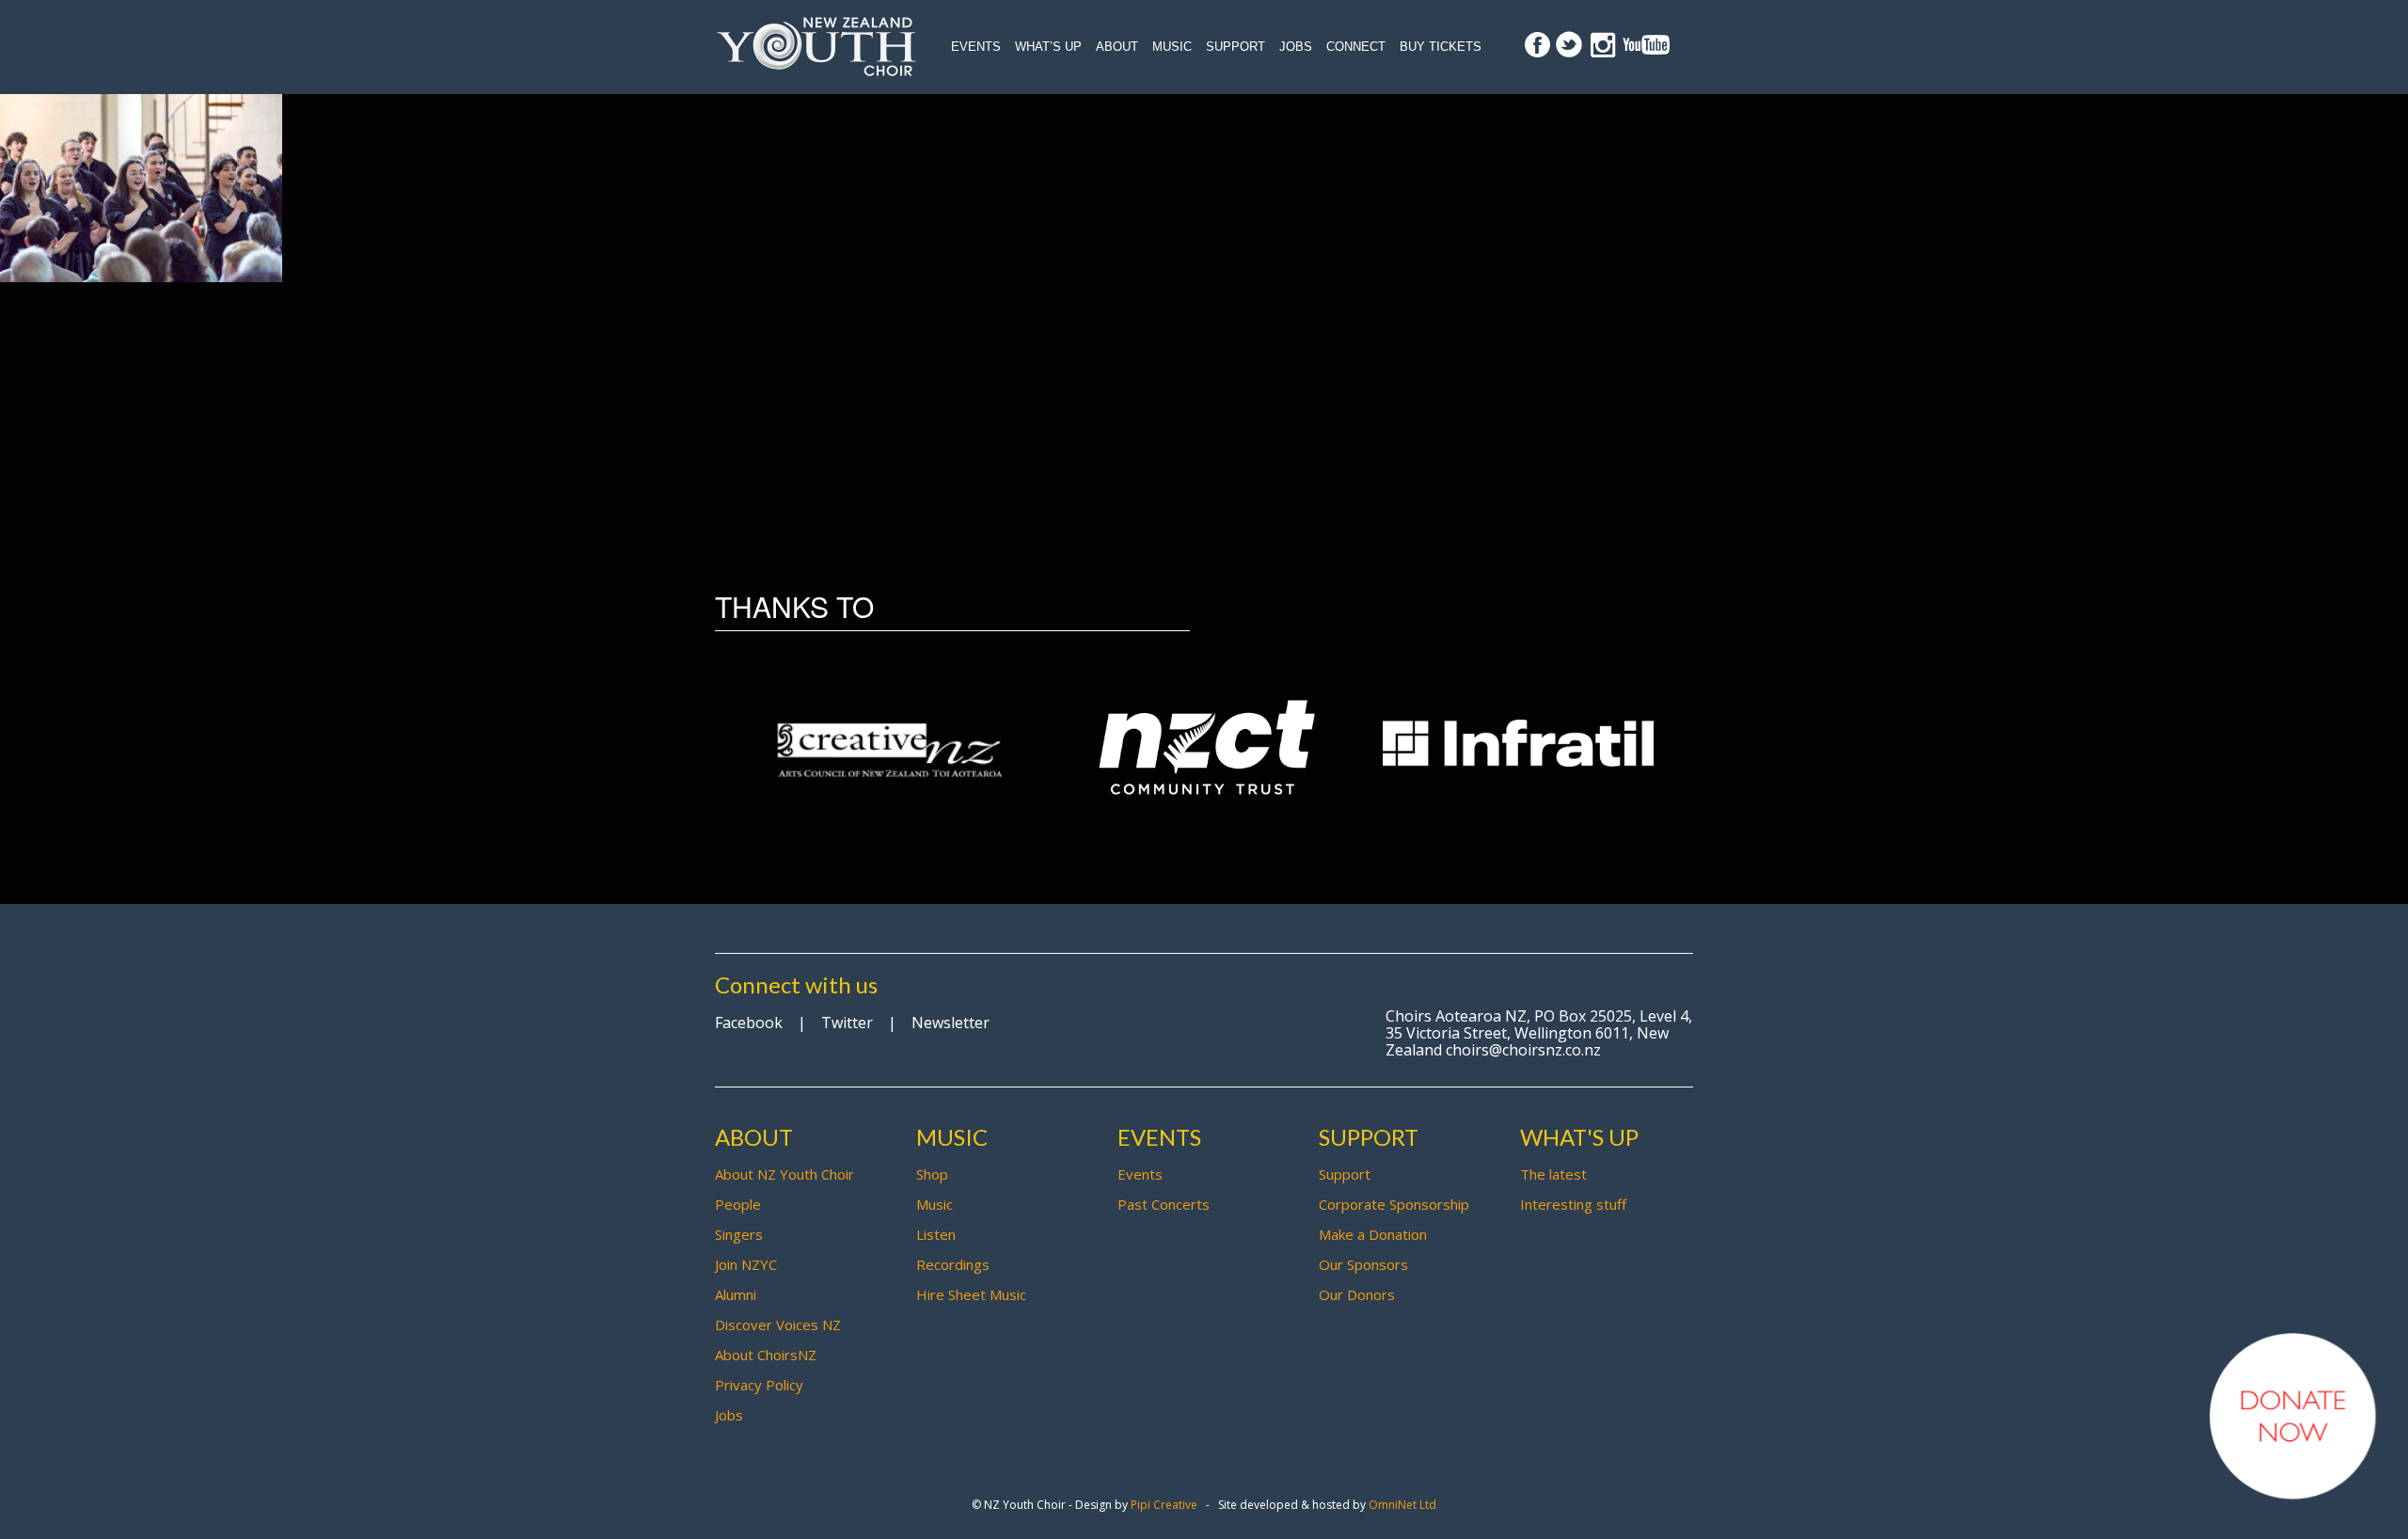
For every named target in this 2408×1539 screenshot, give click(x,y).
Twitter (847, 1023)
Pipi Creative (1164, 1505)
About (1117, 47)
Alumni (736, 1294)
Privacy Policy (759, 1385)
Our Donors (1357, 1294)
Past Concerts (1164, 1204)
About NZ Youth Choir (784, 1174)
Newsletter (951, 1023)
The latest (1553, 1174)
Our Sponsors (1363, 1264)
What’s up (1048, 47)
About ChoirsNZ (766, 1355)
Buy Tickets (1441, 47)
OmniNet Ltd (1402, 1505)
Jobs (1296, 47)
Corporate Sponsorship (1394, 1204)
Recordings (953, 1264)
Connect (1356, 47)
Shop (932, 1174)
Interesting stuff (1573, 1204)
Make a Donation (1373, 1234)
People (738, 1204)
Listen (936, 1234)
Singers (739, 1234)
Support (1236, 47)
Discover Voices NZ (778, 1325)
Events (976, 47)
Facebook (749, 1023)
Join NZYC (746, 1264)
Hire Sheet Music (971, 1294)
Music (1172, 47)
